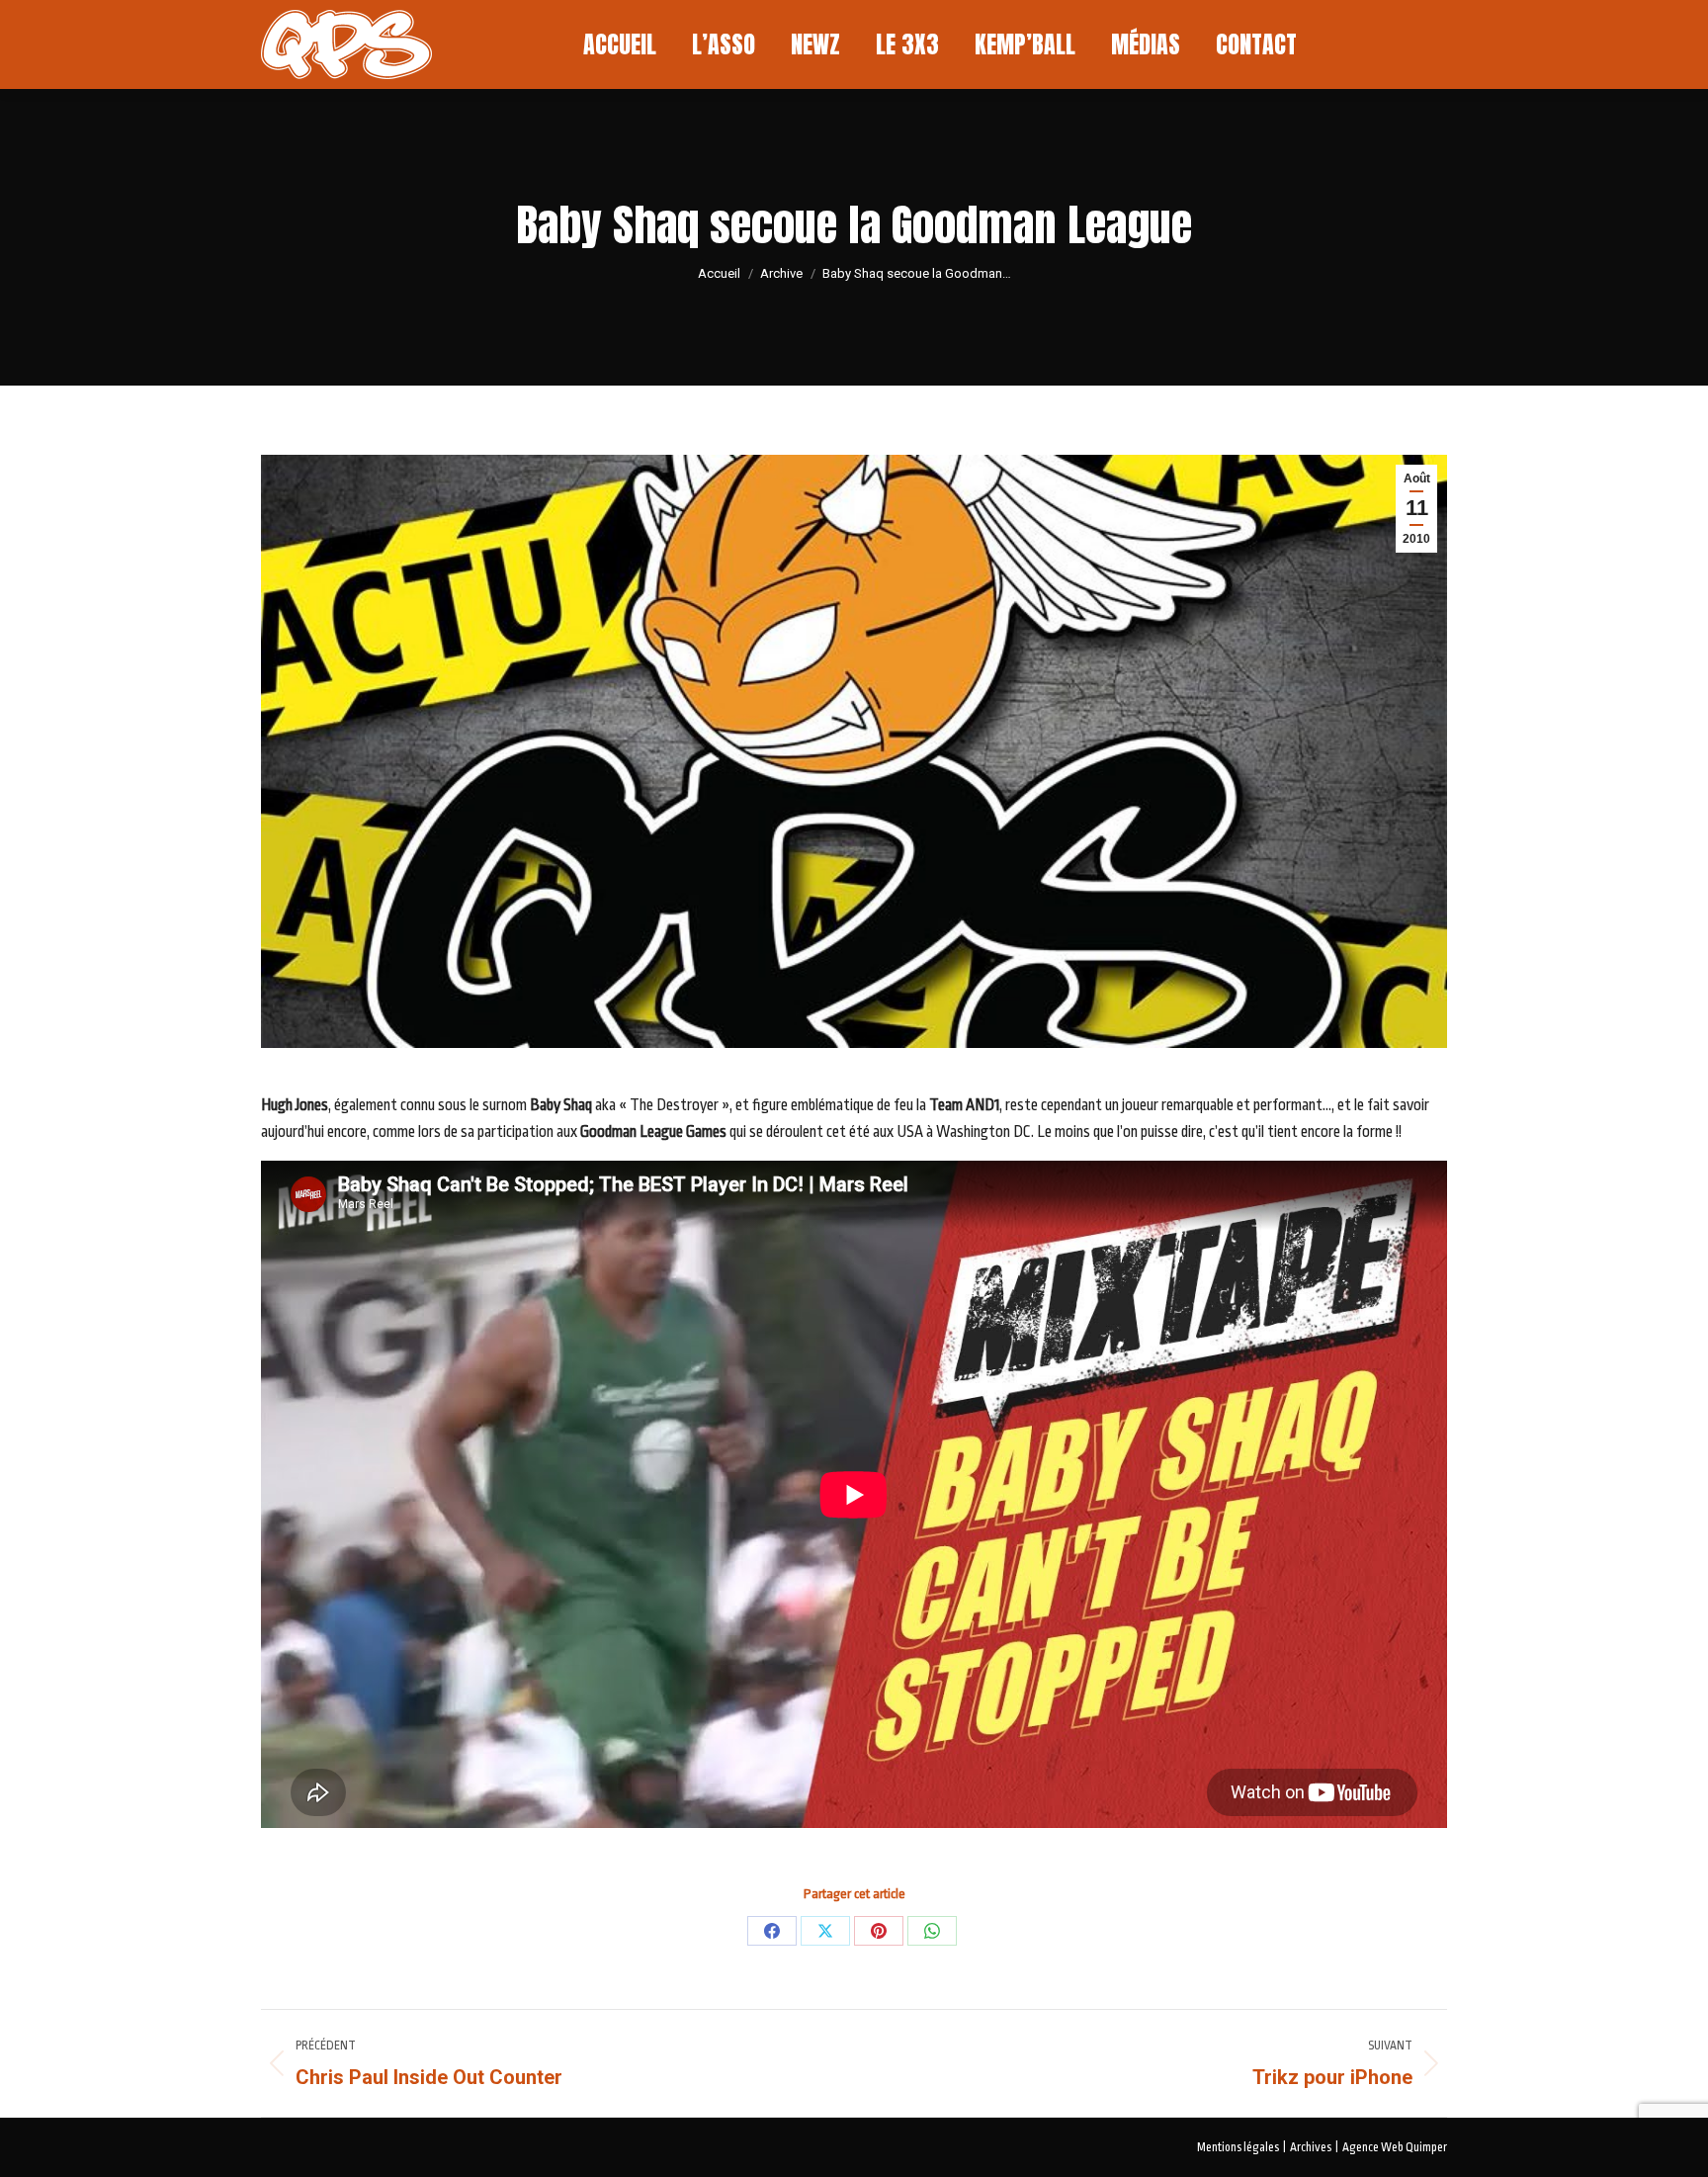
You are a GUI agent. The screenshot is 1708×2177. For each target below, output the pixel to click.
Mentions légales (1238, 2147)
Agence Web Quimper (1395, 2147)
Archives (1311, 2147)
